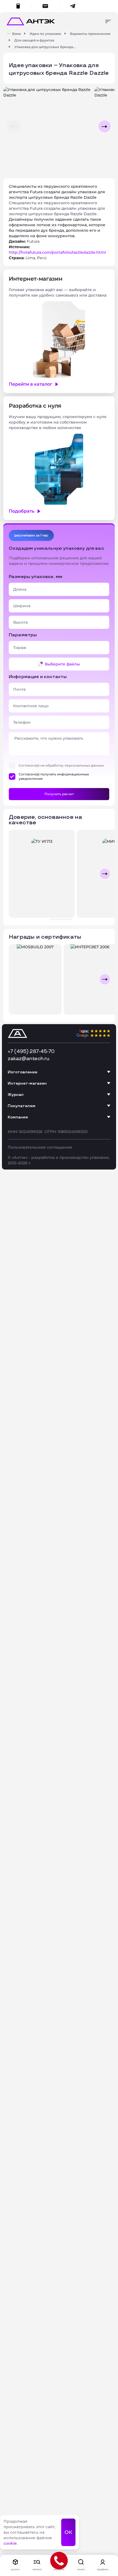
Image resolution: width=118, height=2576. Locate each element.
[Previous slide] (13, 874)
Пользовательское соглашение (40, 1147)
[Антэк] (9, 34)
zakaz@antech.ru (29, 1059)
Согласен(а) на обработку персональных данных (61, 765)
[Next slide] (105, 874)
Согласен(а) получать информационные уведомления (54, 776)
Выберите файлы (62, 664)
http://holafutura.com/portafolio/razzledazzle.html (57, 252)
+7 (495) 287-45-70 (31, 1051)
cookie (10, 2543)
